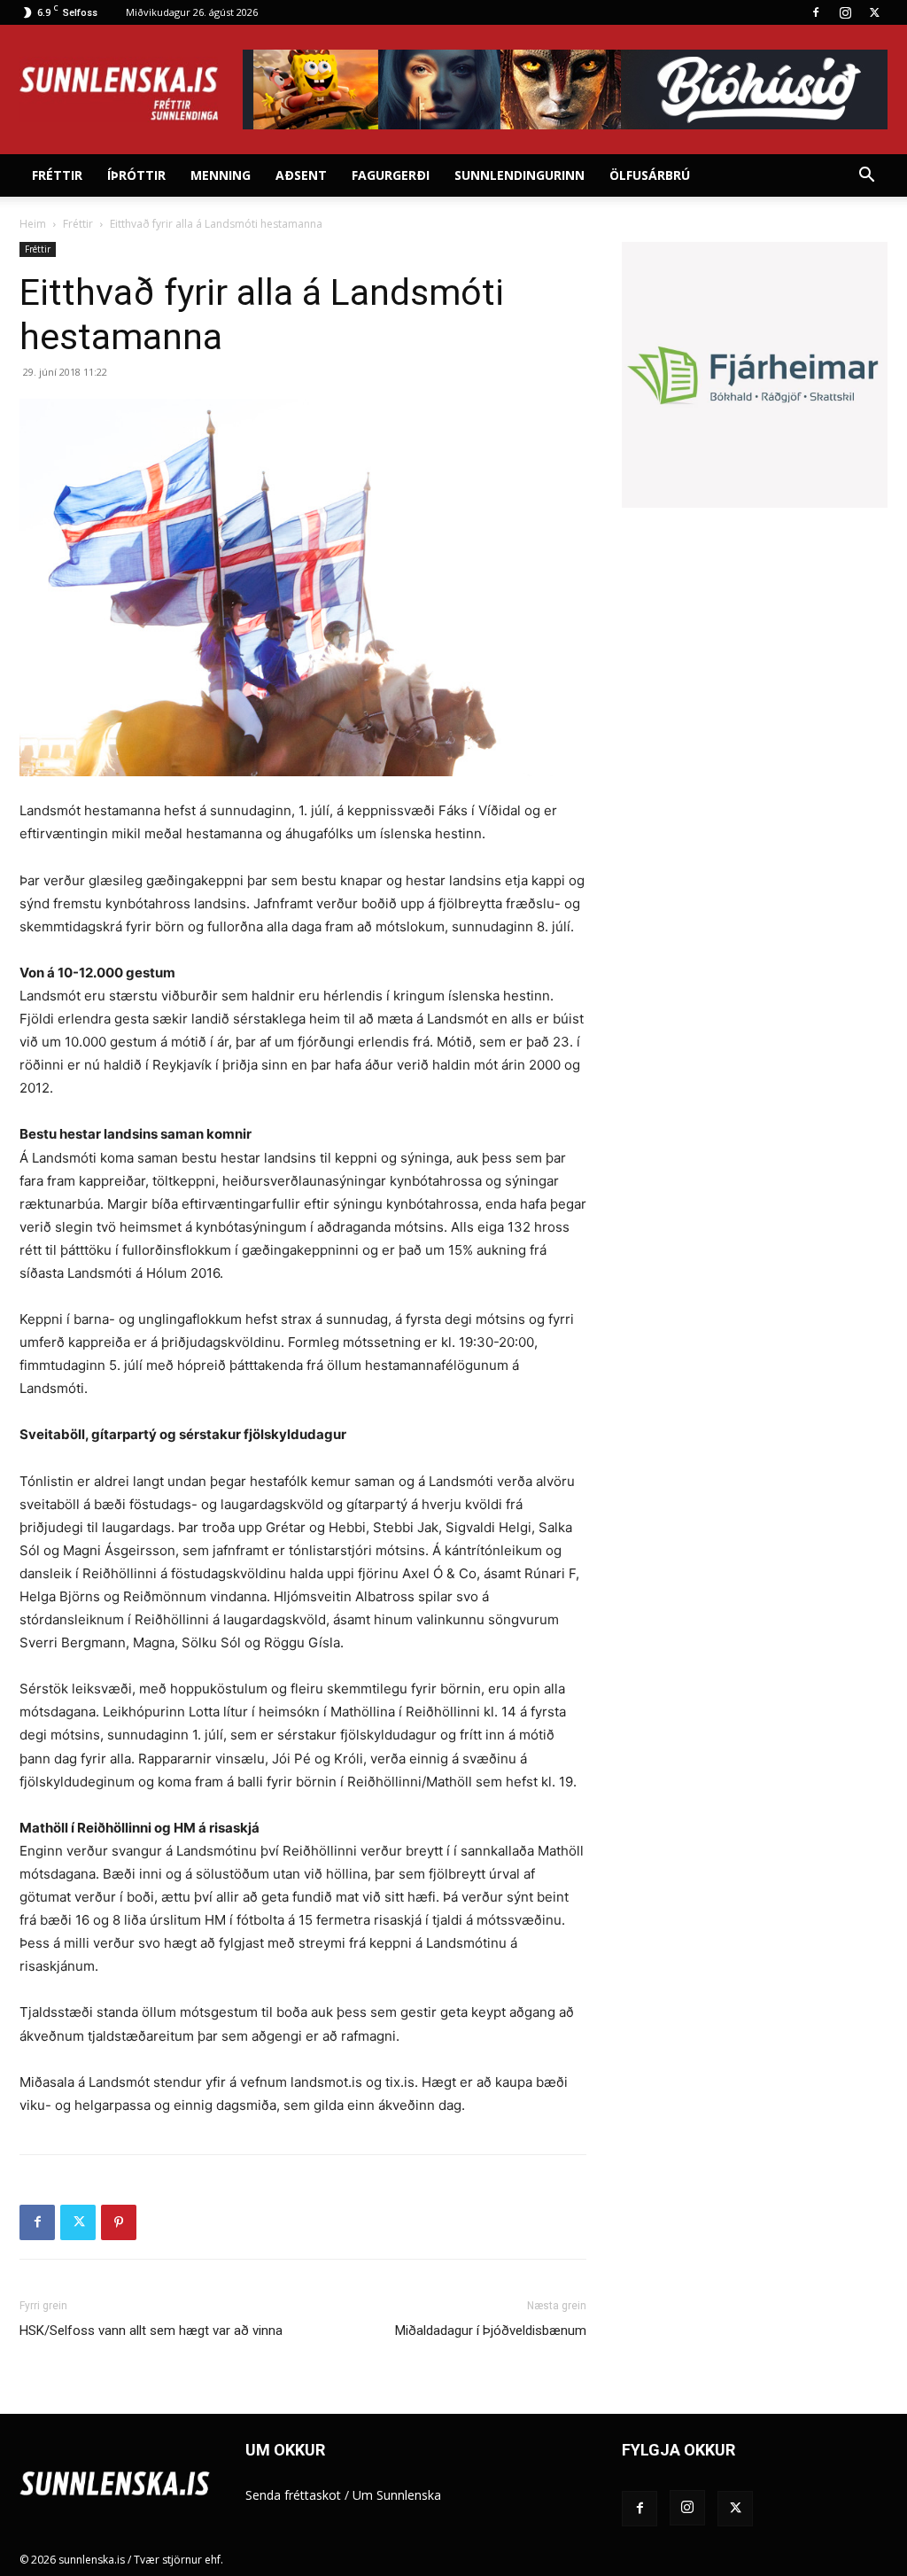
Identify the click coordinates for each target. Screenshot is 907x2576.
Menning (221, 175)
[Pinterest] (119, 2222)
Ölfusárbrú (650, 175)
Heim (33, 224)
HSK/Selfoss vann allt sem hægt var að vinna (151, 2331)
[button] (866, 177)
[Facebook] (816, 12)
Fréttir (57, 175)
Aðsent (301, 175)
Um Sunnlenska (397, 2495)
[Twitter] (874, 12)
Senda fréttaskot (293, 2495)
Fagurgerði (391, 175)
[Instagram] (845, 12)
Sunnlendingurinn (519, 175)
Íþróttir (136, 175)
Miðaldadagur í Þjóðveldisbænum (491, 2331)
